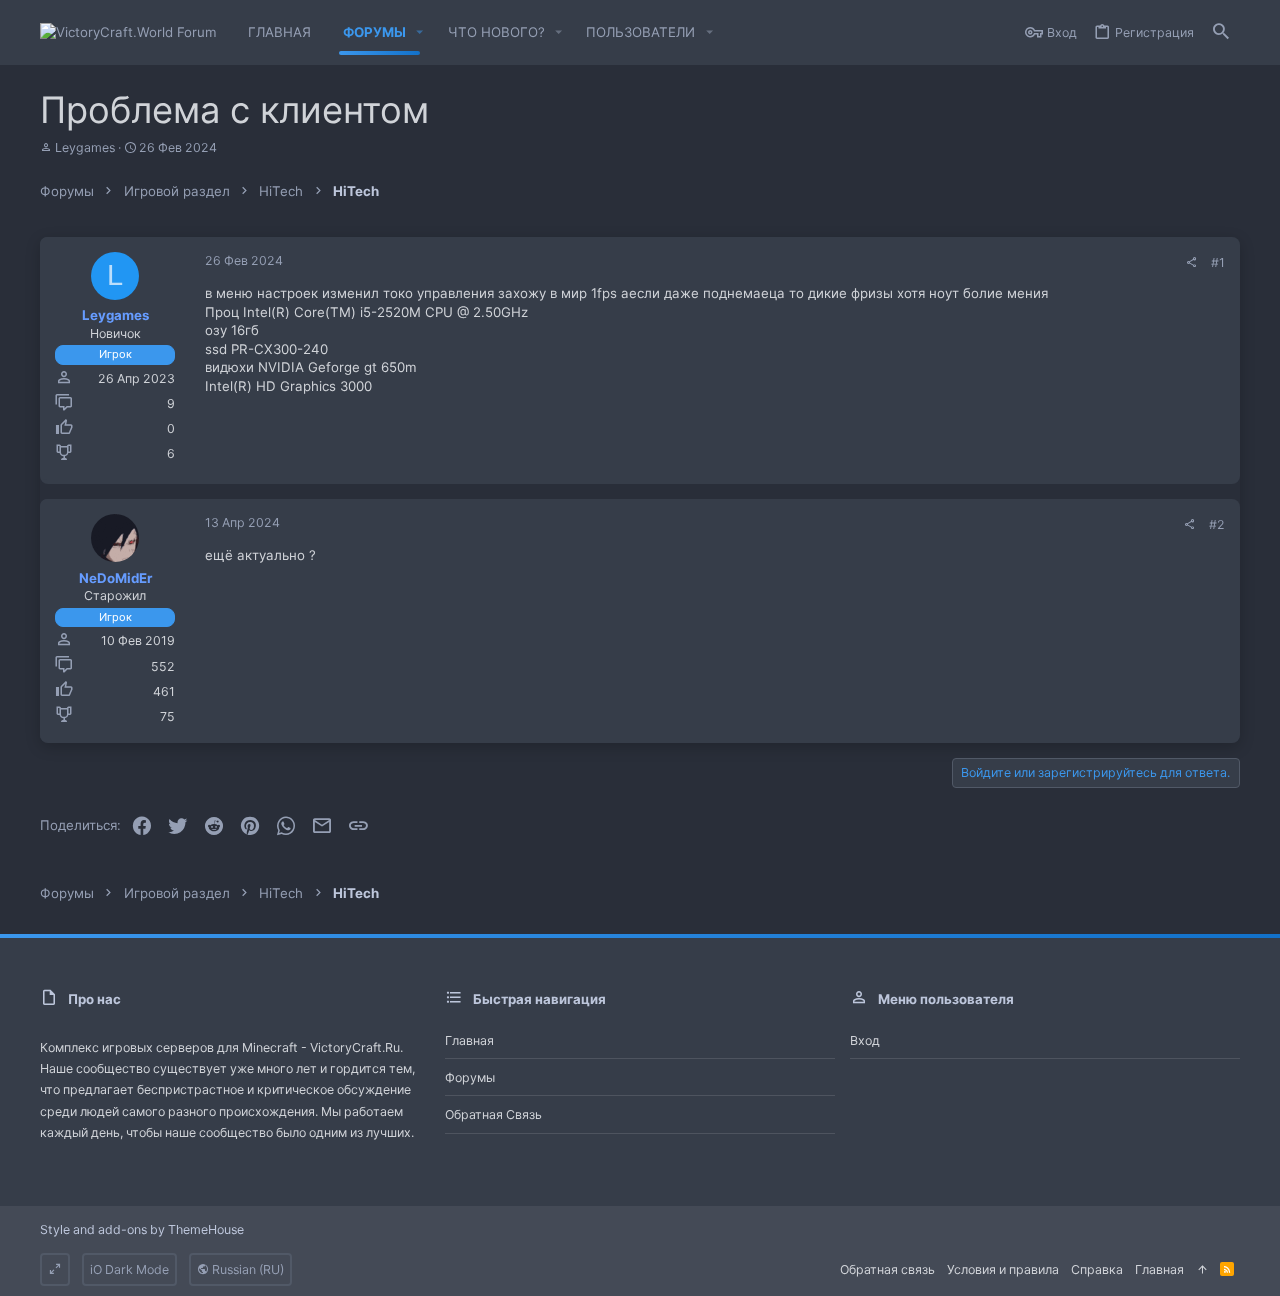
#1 (1218, 262)
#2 (1217, 524)
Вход (865, 1040)
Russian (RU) (246, 1269)
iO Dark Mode (129, 1269)
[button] (420, 32)
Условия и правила (1003, 1269)
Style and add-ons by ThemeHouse (142, 1229)
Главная (469, 1040)
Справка (1097, 1269)
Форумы (470, 1077)
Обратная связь (493, 1114)
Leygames (85, 147)
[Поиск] (1221, 32)
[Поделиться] (1191, 263)
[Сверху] (1202, 1269)
